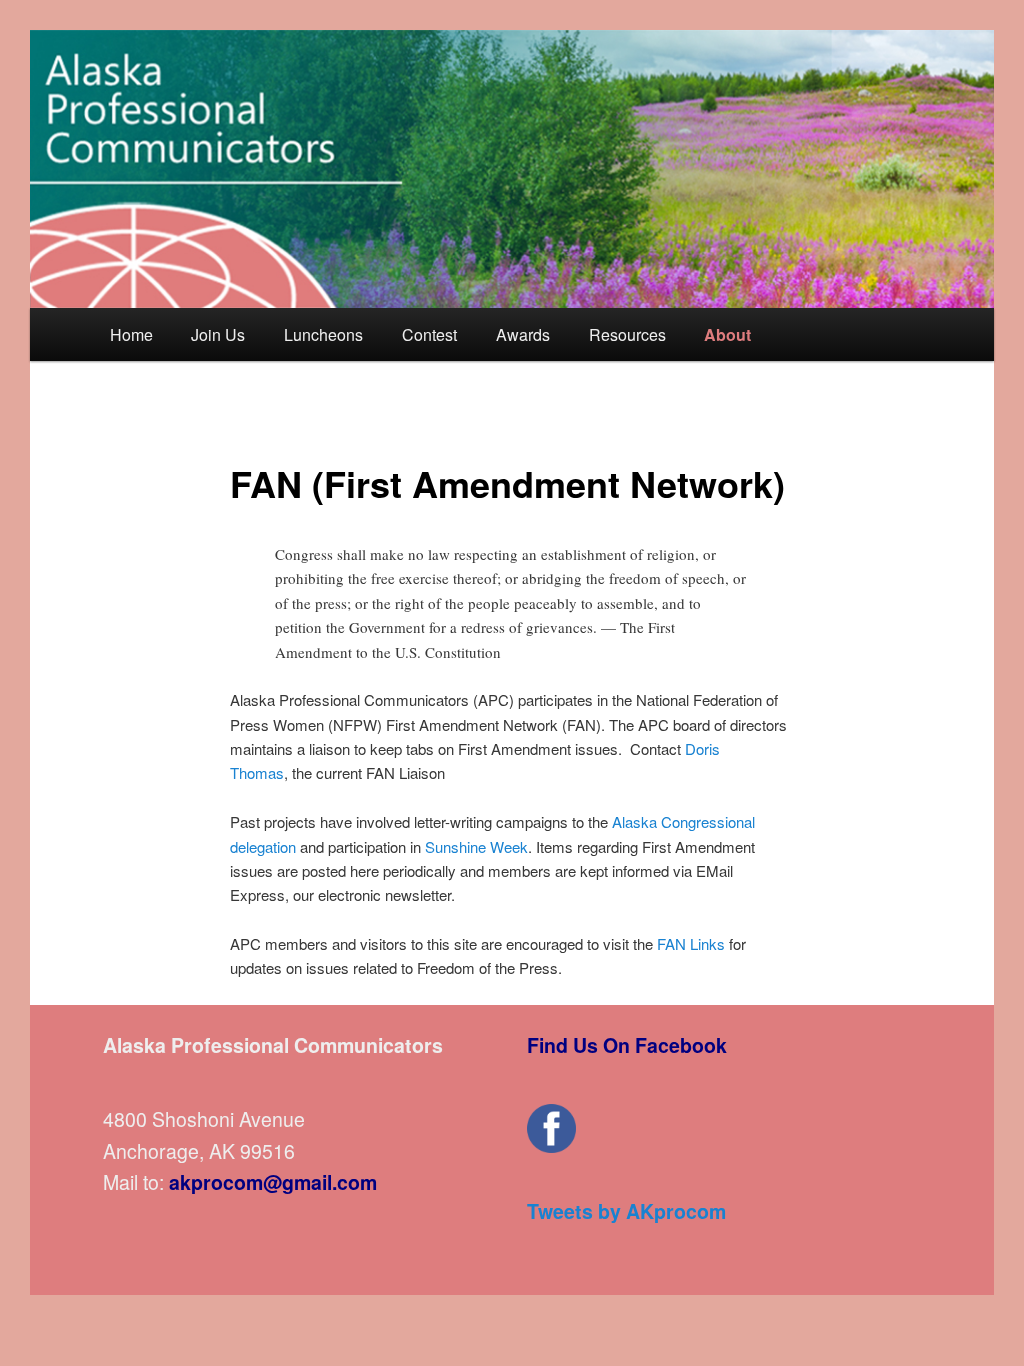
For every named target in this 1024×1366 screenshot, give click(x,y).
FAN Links (691, 943)
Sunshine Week (474, 846)
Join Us (218, 334)
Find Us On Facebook (627, 1045)
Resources (627, 334)
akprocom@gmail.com (273, 1182)
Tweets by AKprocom (626, 1211)
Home (131, 334)
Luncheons (323, 334)
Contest (429, 334)
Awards (523, 334)
